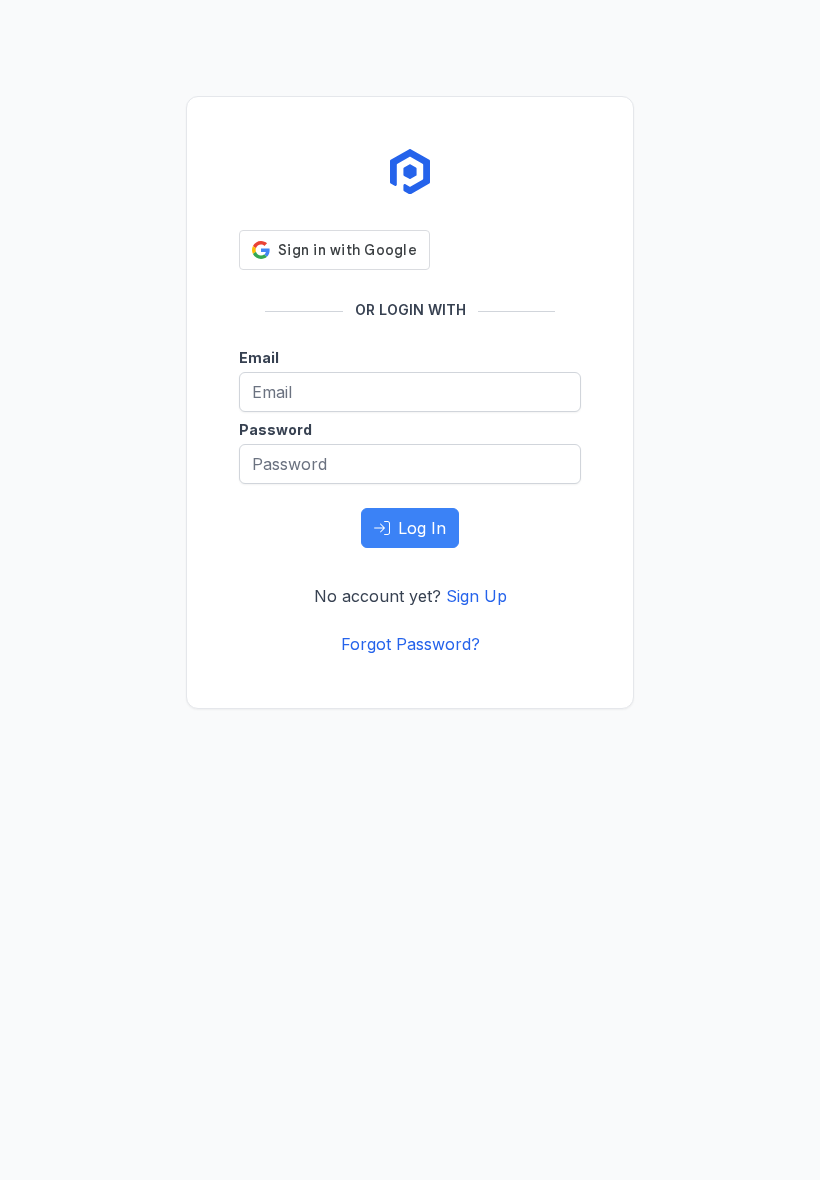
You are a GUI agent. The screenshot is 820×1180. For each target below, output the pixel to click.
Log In (422, 528)
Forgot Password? (410, 644)
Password (275, 429)
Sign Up (476, 596)
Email (259, 357)
